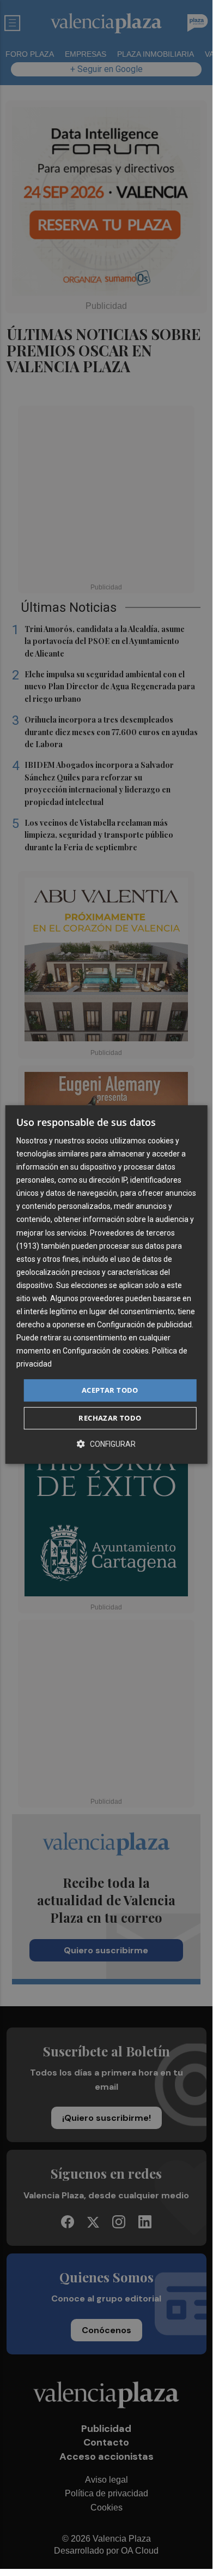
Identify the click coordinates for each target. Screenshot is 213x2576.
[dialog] (107, 1285)
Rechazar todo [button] (110, 1418)
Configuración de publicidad (144, 1325)
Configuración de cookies (106, 1351)
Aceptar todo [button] (110, 1390)
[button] (106, 1444)
